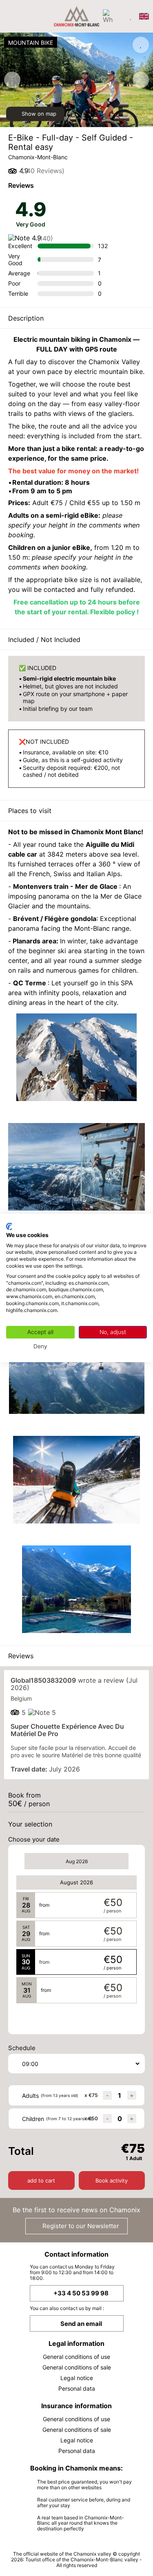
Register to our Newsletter (80, 2226)
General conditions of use (76, 2357)
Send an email (81, 2324)
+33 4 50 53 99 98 (81, 2293)
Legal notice (77, 2378)
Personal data (77, 2388)
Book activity (112, 2180)
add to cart (41, 2180)
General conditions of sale (77, 2367)
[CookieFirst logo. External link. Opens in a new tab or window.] (9, 1226)
